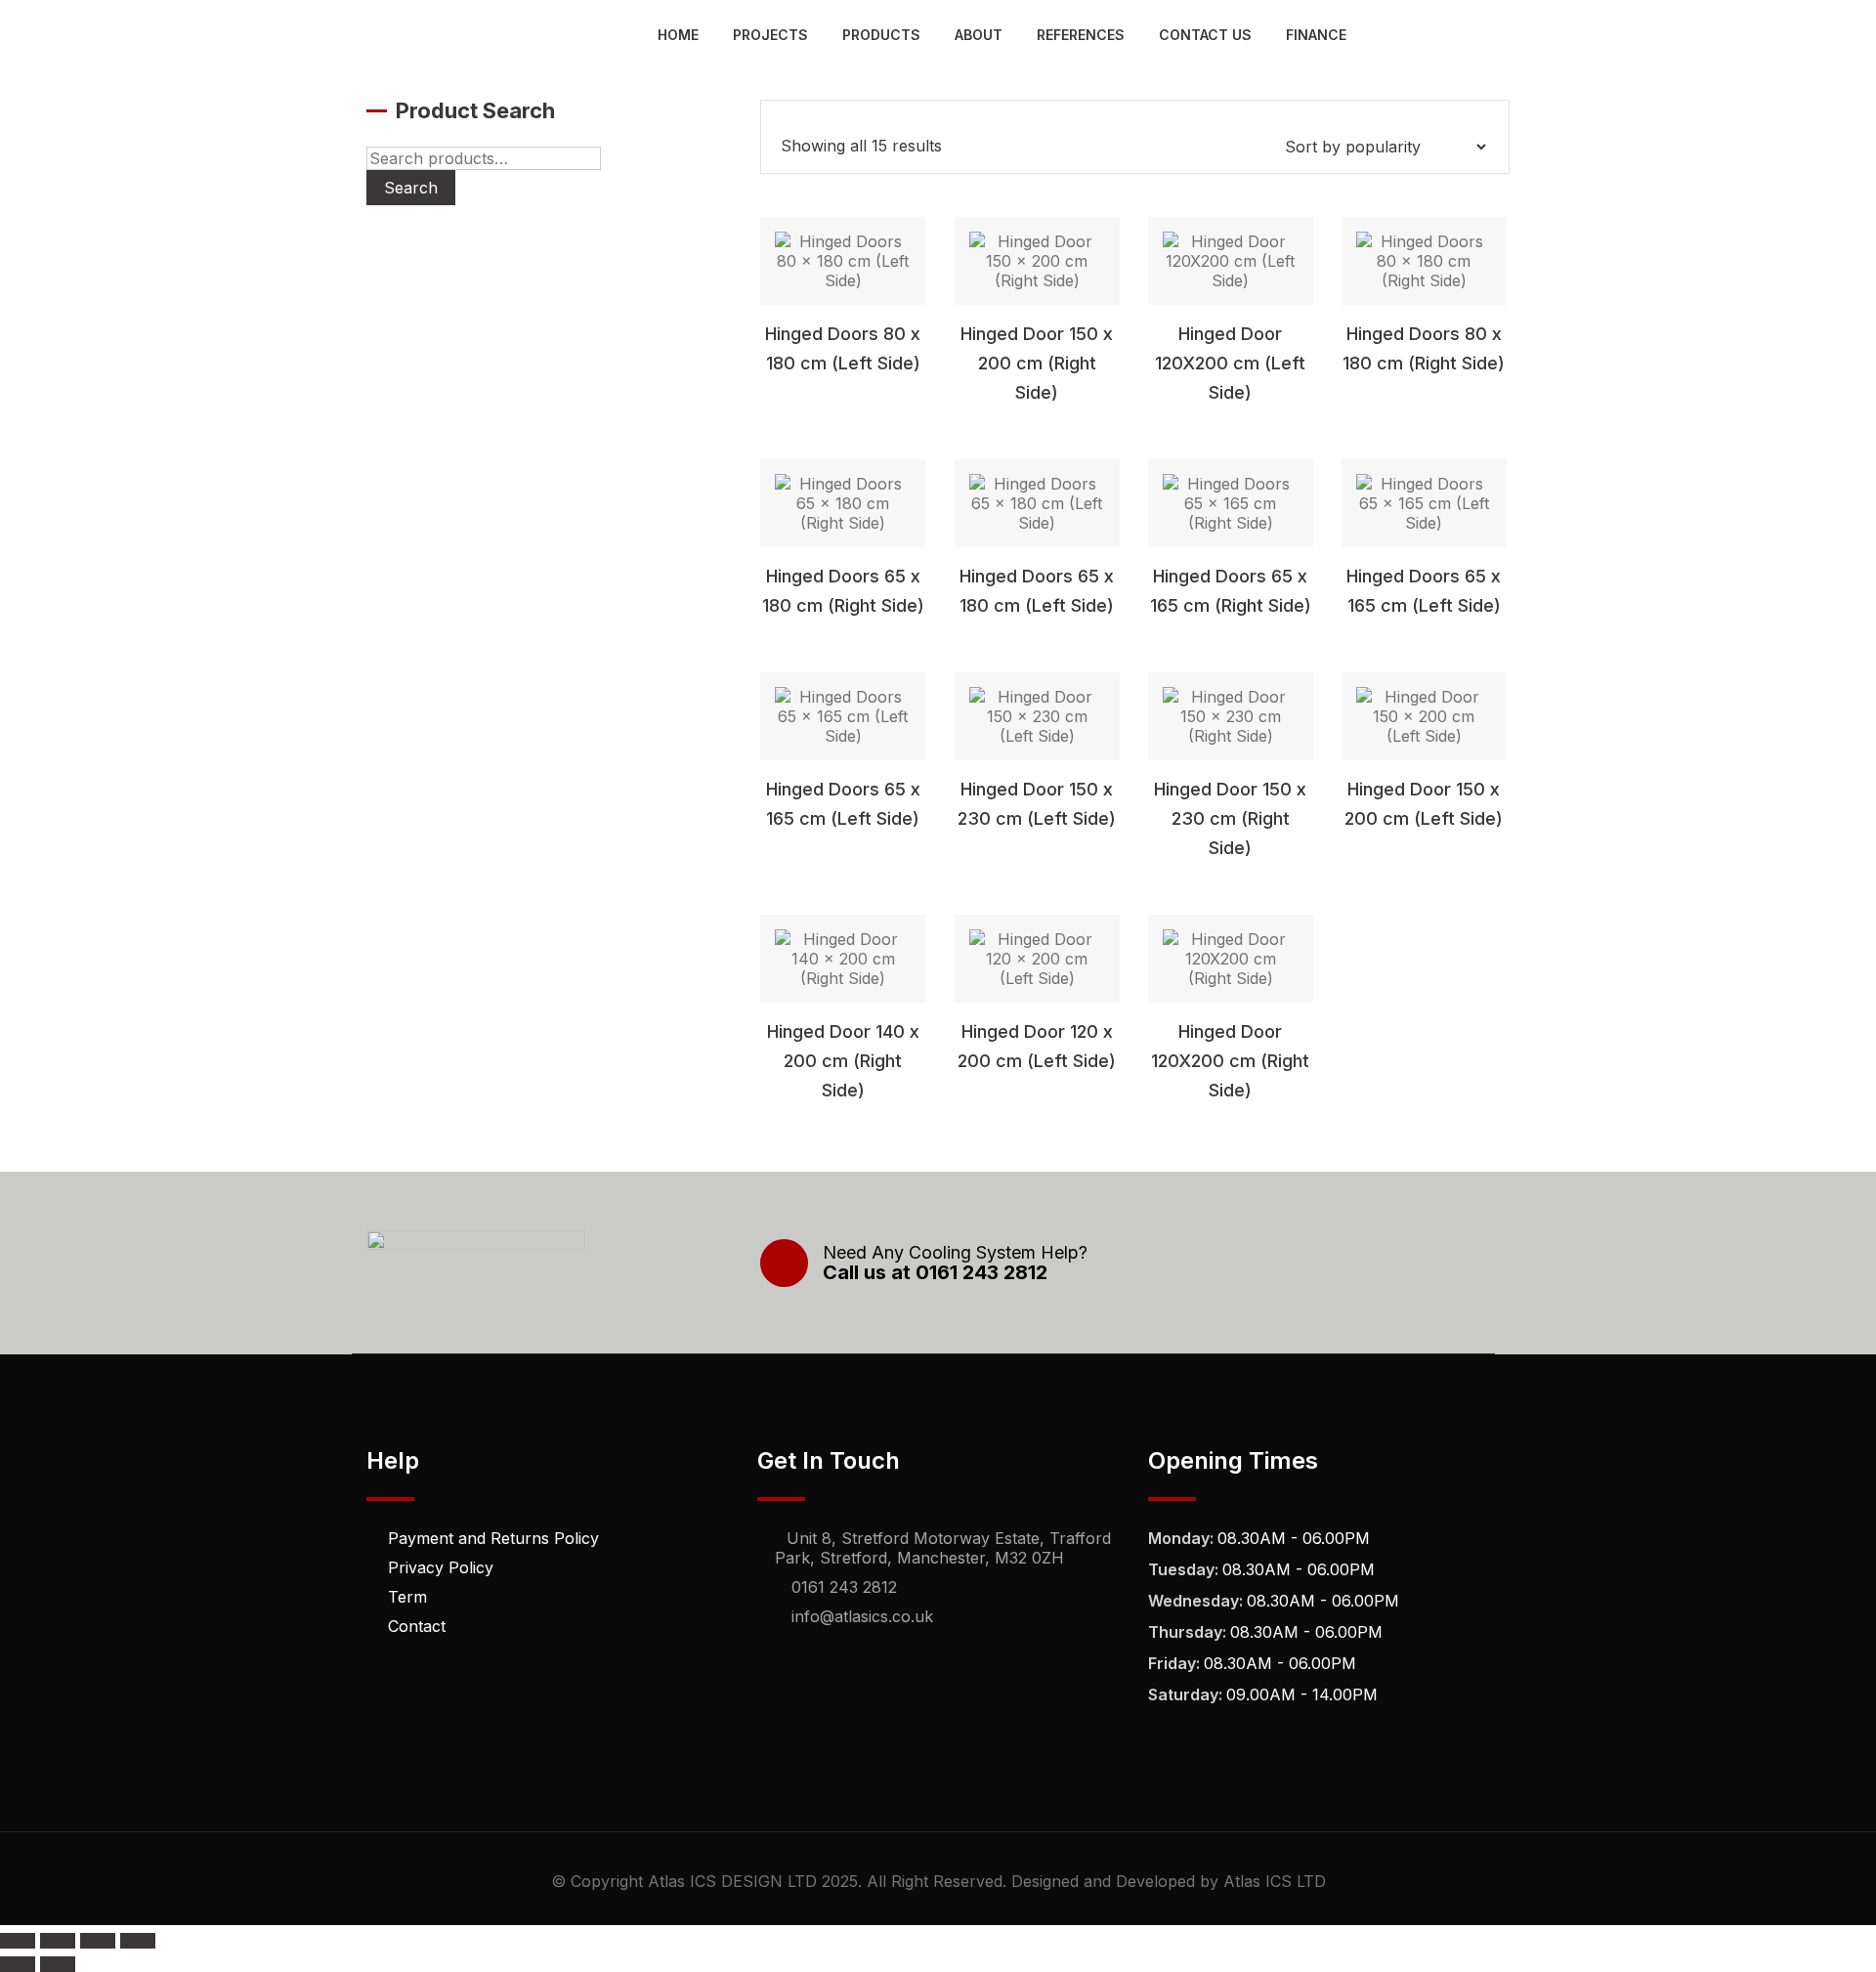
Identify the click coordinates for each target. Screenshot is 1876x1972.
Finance (1316, 35)
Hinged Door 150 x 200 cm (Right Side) (1037, 363)
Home (678, 35)
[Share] (98, 1941)
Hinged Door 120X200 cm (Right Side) (1230, 1061)
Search (411, 188)
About (979, 35)
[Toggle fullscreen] (58, 1941)
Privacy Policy (441, 1567)
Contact (417, 1626)
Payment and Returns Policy (493, 1538)
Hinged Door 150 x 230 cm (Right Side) (1230, 818)
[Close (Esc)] (138, 1941)
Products (881, 35)
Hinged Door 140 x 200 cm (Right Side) (843, 1061)
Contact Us (1205, 35)
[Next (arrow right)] (58, 1964)
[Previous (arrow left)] (18, 1964)
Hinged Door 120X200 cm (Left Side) (1230, 363)
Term (407, 1597)
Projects (770, 35)
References (1081, 35)
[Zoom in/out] (18, 1941)
